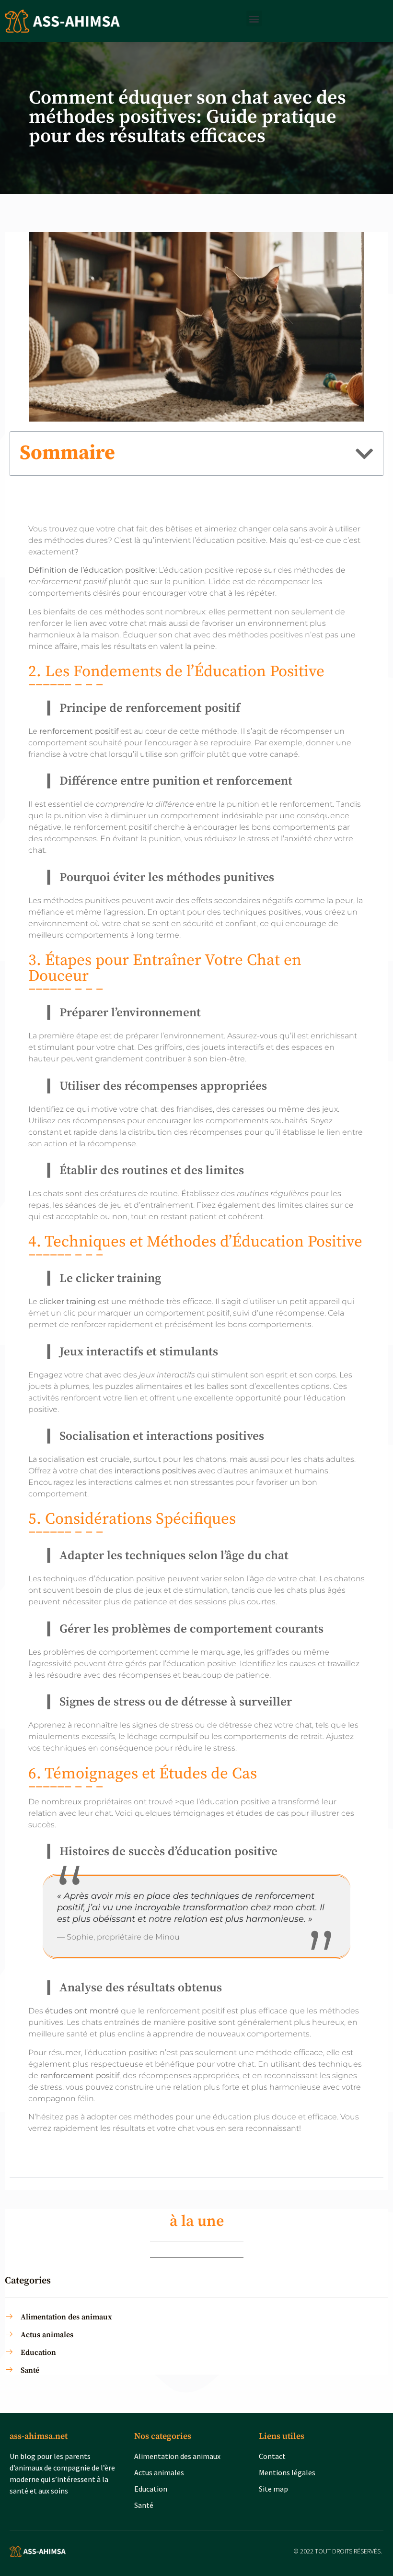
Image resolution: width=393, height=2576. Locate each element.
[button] (254, 18)
